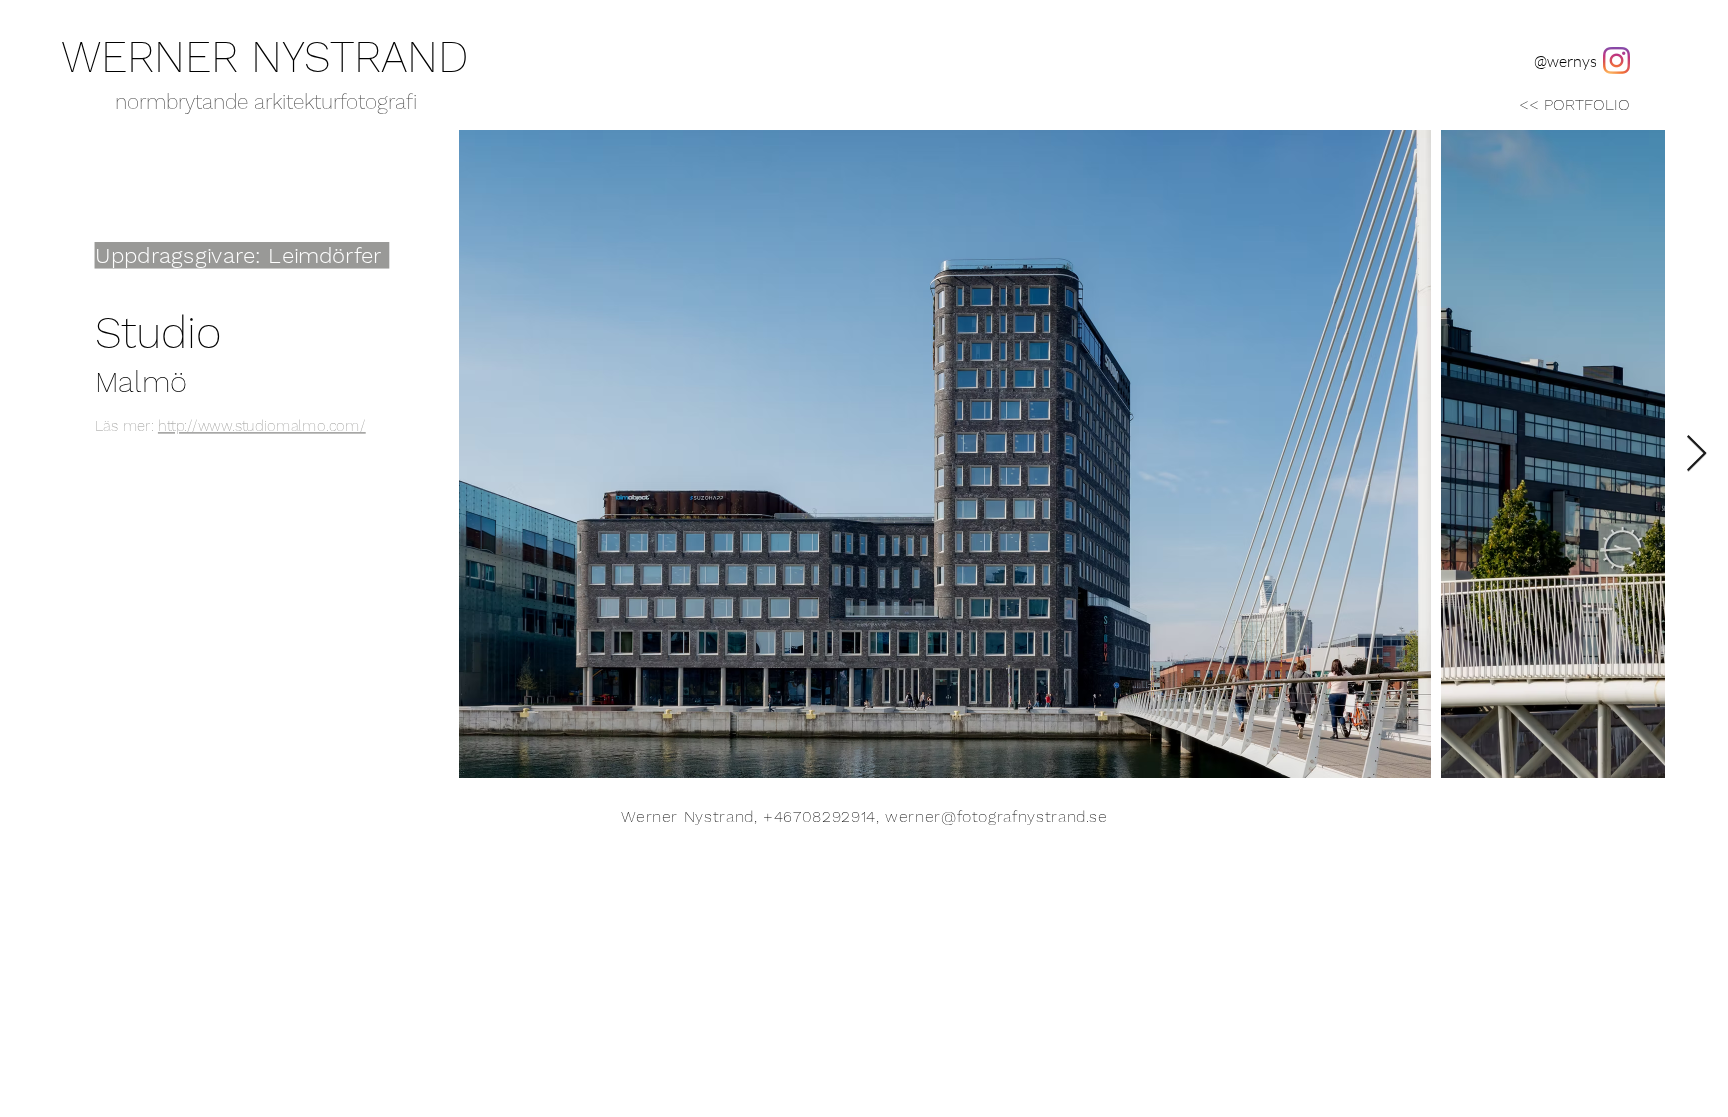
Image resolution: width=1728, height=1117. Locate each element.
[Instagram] (1616, 60)
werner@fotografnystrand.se (996, 816)
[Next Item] (1696, 454)
